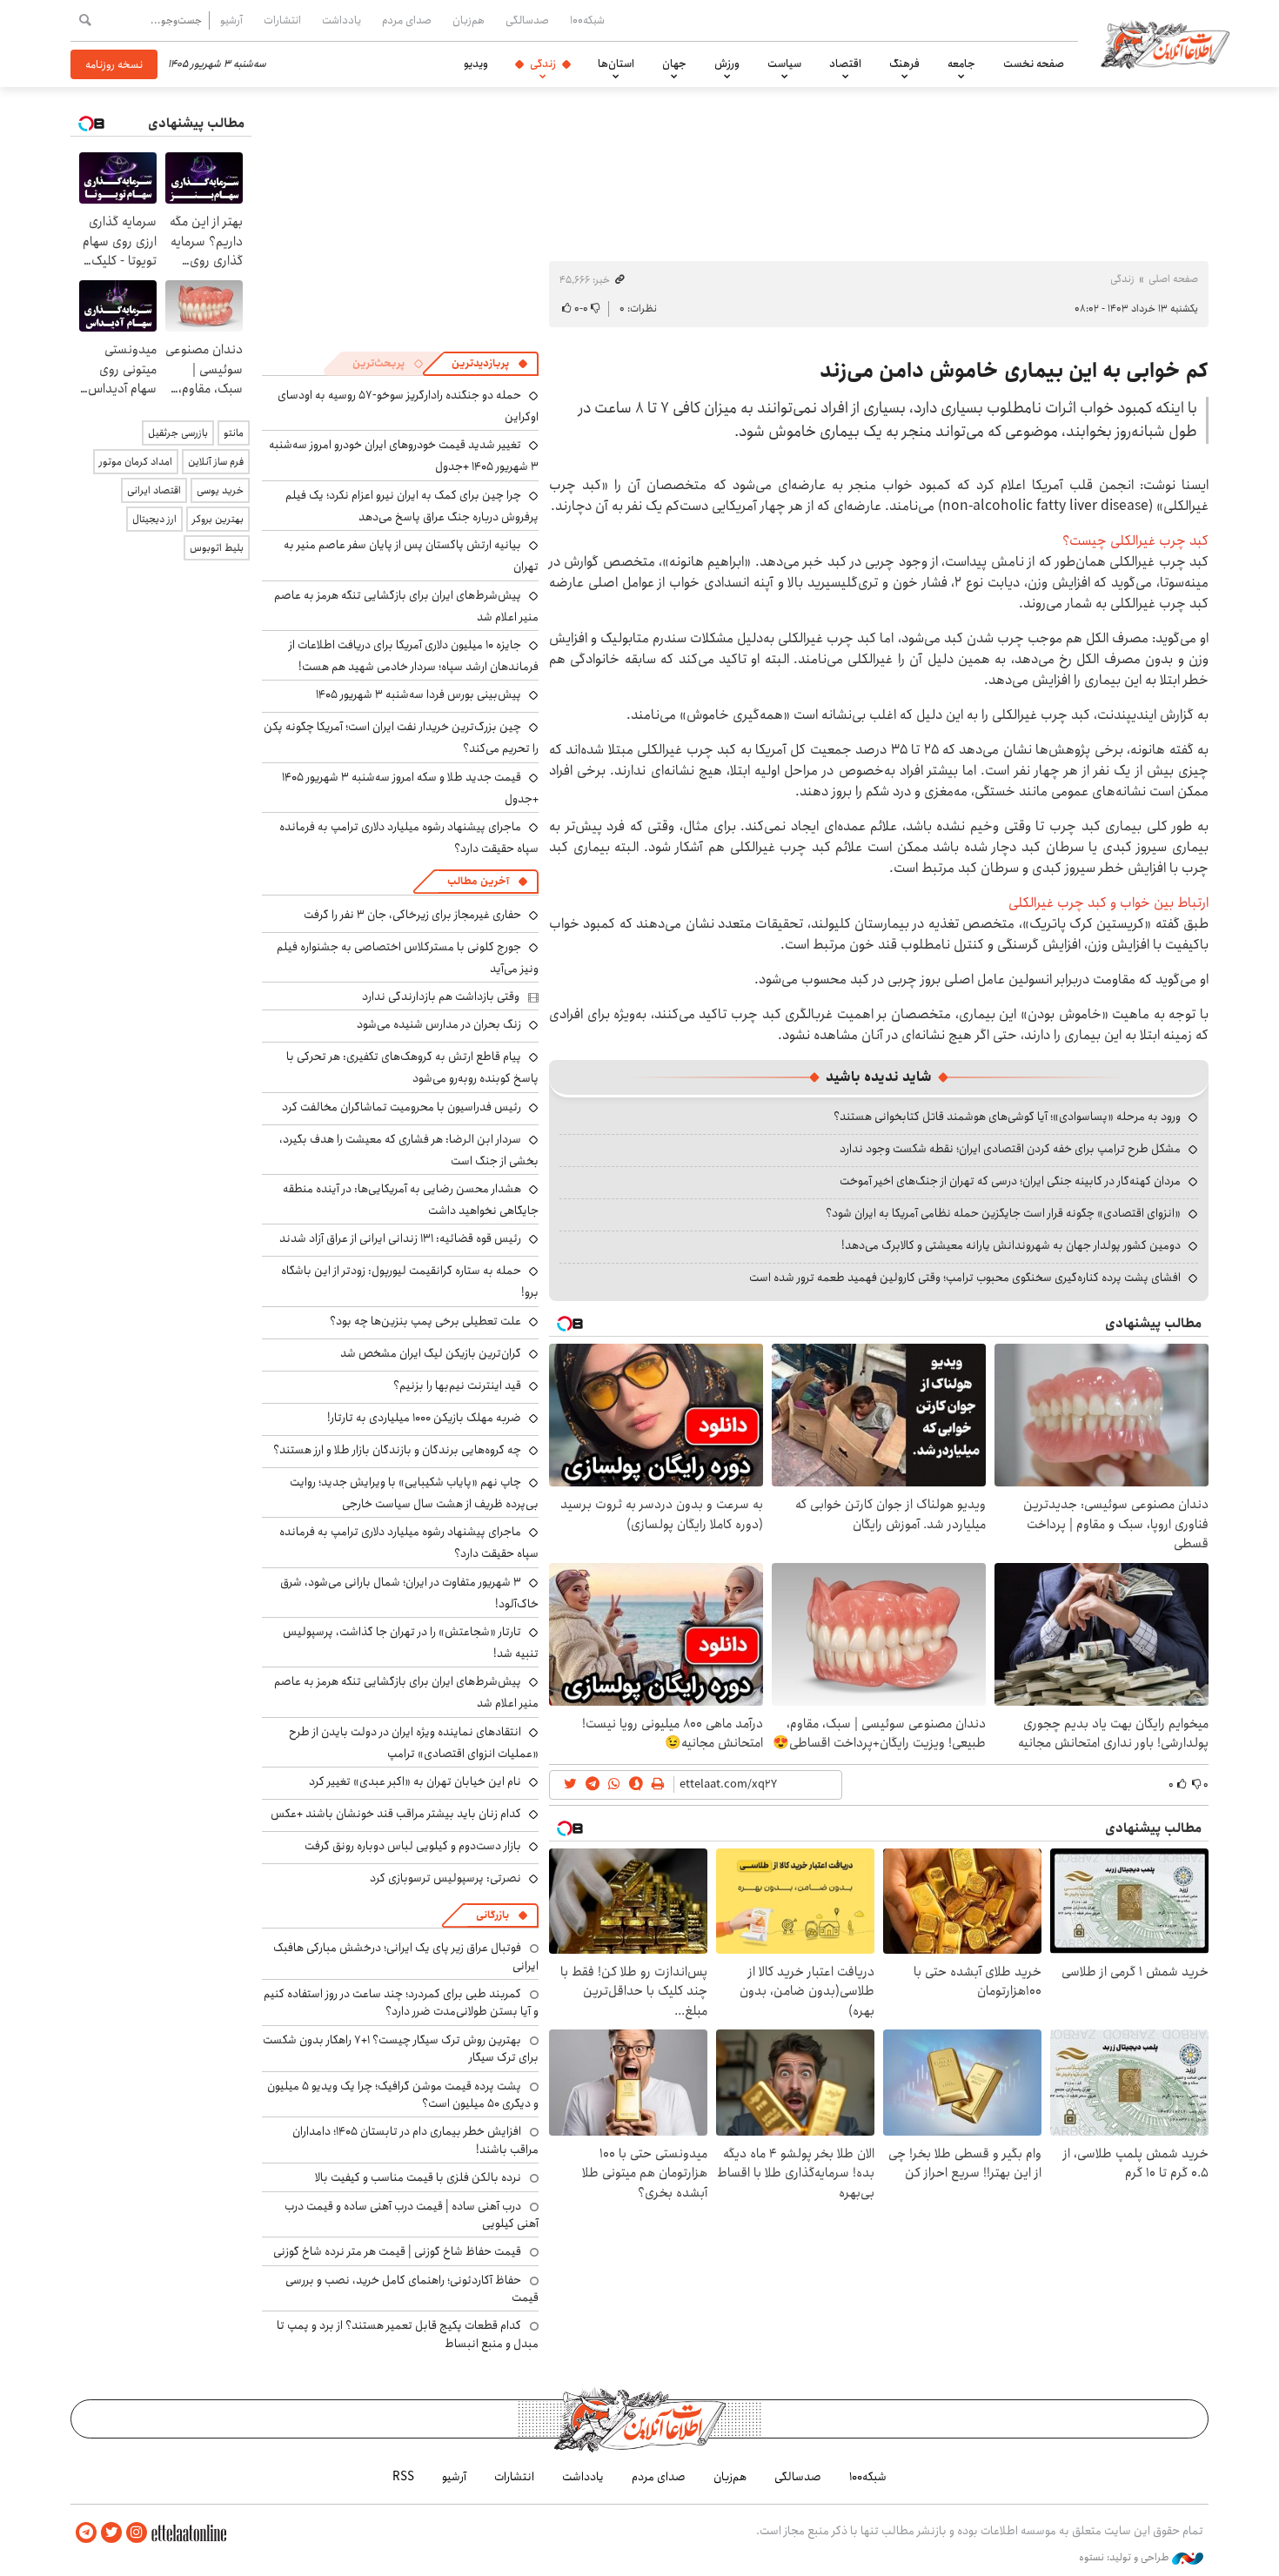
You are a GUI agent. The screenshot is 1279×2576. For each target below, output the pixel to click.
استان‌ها (616, 64)
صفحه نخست (1034, 64)
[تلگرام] (86, 2533)
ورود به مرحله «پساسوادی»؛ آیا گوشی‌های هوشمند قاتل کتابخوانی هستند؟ (1007, 1117)
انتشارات (282, 20)
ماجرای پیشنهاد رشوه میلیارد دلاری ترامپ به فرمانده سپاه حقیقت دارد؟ (409, 1543)
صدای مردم (407, 20)
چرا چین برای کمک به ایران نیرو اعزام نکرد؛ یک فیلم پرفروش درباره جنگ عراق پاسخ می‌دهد (412, 506)
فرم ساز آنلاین (216, 462)
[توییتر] (111, 2533)
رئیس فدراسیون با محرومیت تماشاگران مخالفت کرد (402, 1107)
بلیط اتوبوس (217, 548)
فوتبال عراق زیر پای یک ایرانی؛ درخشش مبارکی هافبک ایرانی (406, 1956)
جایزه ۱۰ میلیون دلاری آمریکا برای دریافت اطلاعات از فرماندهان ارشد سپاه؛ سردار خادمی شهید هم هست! (414, 656)
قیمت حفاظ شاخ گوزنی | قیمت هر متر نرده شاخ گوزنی (397, 2251)
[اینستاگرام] (137, 2533)
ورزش (727, 64)
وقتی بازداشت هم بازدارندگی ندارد (441, 996)
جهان (674, 64)
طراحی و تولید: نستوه (1125, 2558)
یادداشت (342, 20)
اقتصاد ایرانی (154, 490)
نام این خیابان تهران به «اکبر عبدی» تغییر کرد (415, 1781)
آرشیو (231, 20)
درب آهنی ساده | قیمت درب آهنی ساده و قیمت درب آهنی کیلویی (412, 2215)
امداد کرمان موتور (136, 462)
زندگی (543, 64)
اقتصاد (845, 64)
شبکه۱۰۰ (587, 20)
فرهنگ (904, 64)
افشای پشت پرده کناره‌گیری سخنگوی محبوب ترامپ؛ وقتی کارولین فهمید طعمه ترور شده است (965, 1278)
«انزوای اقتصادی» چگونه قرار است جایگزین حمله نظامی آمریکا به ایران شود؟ (1003, 1213)
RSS (403, 2477)
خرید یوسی (220, 490)
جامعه (961, 64)
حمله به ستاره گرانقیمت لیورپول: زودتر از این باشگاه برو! (410, 1281)
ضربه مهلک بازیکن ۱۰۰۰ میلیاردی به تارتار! (424, 1418)
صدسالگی (527, 20)
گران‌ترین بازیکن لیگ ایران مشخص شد (431, 1353)
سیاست (784, 64)
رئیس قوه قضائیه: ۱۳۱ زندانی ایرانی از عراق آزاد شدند (400, 1238)
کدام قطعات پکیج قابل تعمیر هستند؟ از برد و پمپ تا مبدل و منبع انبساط (408, 2334)
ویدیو (476, 64)
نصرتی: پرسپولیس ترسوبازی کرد (445, 1878)
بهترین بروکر (218, 519)
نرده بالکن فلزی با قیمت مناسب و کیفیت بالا (418, 2177)
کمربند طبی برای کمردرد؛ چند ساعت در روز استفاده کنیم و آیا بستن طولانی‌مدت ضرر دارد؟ (401, 2002)
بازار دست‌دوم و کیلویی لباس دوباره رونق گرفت (413, 1846)
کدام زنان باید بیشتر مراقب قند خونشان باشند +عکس (396, 1814)
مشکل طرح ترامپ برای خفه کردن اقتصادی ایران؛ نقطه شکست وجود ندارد (1010, 1149)
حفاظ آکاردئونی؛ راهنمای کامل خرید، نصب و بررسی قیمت (412, 2289)
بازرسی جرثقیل (178, 433)
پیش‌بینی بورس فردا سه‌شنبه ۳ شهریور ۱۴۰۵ (419, 694)
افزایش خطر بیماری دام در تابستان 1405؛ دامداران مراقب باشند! (415, 2140)
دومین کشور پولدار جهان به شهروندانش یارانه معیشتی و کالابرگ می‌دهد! (1011, 1245)
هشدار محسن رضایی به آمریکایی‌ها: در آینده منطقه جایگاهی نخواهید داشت (411, 1200)
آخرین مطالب (478, 881)
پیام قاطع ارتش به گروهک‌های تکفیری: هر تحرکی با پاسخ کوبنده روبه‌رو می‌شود (412, 1067)
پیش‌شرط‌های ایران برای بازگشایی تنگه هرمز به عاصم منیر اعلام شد (406, 606)
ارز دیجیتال (154, 519)
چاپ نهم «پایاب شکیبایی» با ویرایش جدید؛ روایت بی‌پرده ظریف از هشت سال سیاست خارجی (414, 1493)
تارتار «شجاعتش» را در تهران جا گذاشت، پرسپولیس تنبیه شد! (411, 1643)
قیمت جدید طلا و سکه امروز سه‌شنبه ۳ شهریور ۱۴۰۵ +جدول (410, 788)
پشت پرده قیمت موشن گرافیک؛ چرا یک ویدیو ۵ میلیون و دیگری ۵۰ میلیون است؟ (403, 2095)
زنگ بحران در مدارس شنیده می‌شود (439, 1024)
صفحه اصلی (1173, 279)
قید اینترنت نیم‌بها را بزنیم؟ (457, 1385)
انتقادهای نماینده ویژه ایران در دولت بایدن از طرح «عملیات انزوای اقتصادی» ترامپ (414, 1743)
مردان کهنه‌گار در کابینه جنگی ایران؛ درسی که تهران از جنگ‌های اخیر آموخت (1010, 1181)
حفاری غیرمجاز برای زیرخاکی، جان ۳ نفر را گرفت (412, 915)
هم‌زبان (469, 20)
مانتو (234, 433)
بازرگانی (492, 1915)
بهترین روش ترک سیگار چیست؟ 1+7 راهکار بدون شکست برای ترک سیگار (401, 2049)
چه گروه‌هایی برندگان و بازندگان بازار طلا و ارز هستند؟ (397, 1450)
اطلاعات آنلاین (1165, 44)
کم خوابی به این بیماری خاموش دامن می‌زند (1014, 371)
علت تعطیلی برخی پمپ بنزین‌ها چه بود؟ (425, 1321)
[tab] (490, 364)
